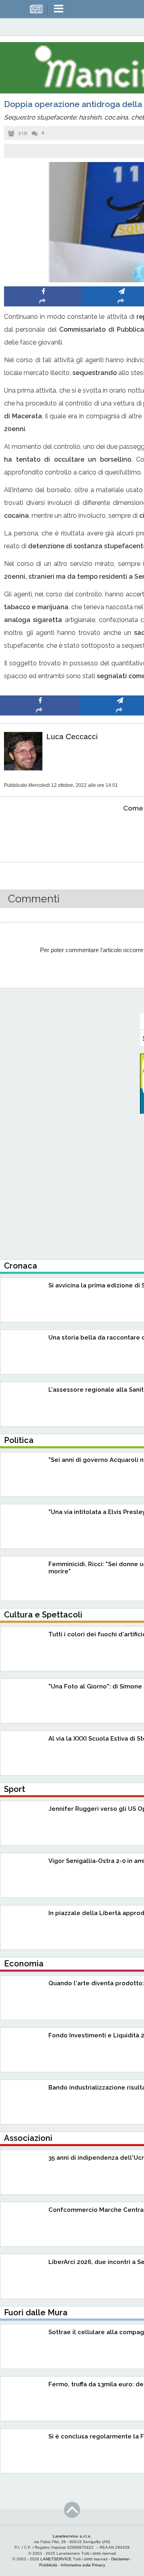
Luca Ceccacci (72, 737)
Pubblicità (48, 2565)
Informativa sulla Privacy (83, 2565)
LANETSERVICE (56, 2559)
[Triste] (120, 833)
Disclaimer (120, 2559)
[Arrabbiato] (40, 833)
